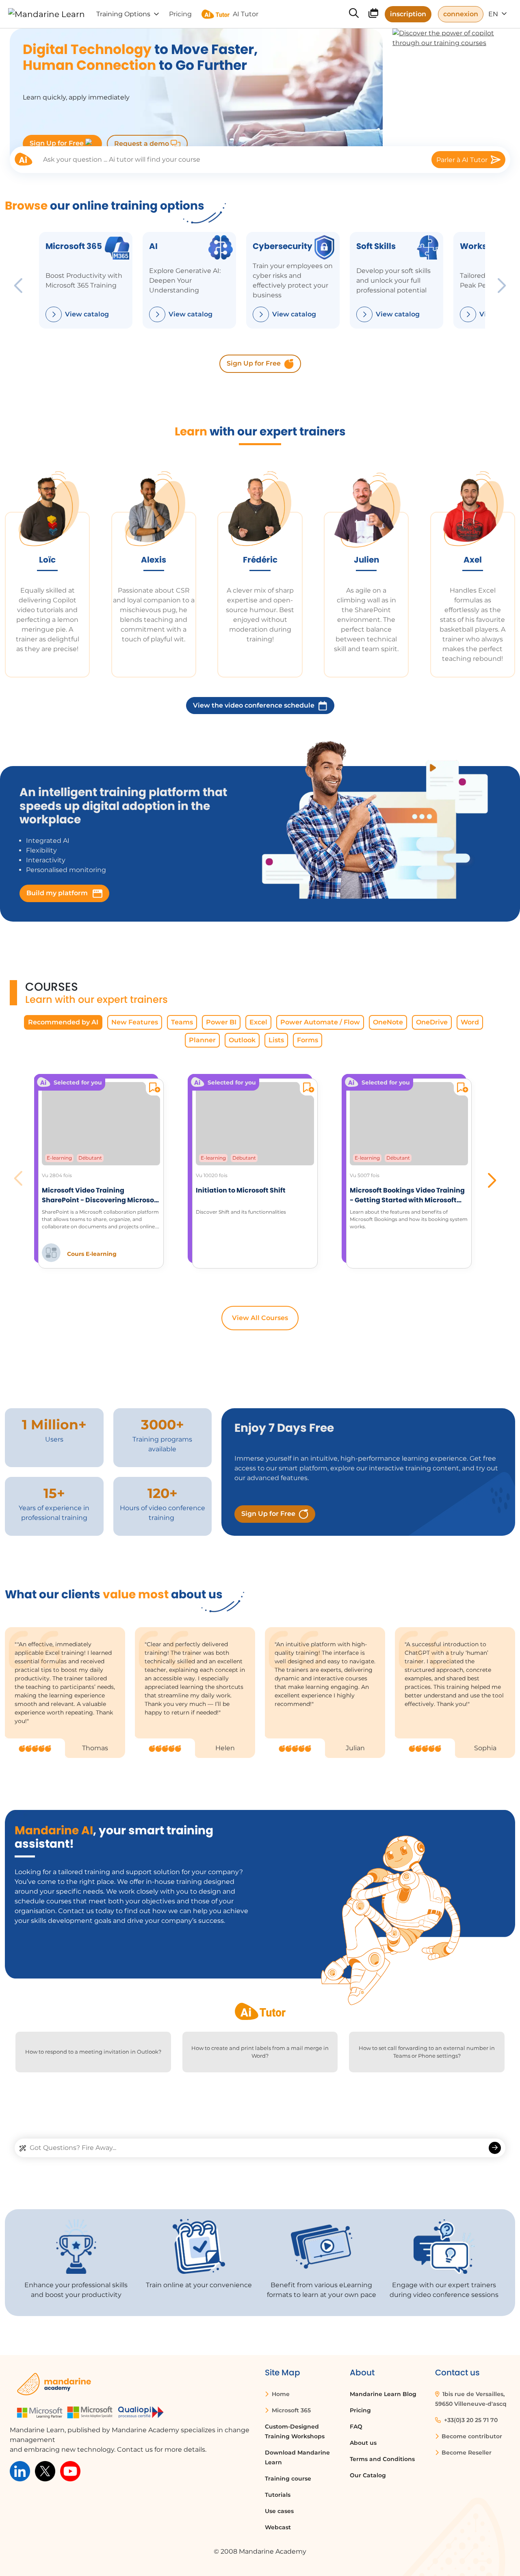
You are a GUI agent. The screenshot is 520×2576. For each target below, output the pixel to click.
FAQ (356, 2427)
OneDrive (432, 1022)
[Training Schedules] (373, 15)
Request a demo (142, 144)
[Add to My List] (153, 1089)
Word (470, 1022)
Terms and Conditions (382, 2459)
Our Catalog (368, 2475)
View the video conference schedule (254, 705)
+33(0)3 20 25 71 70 (470, 2420)
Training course (288, 2479)
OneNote (388, 1022)
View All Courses (260, 1318)
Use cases (279, 2511)
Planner (202, 1040)
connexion (461, 14)
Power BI (221, 1022)
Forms (308, 1040)
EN (494, 14)
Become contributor (471, 2436)
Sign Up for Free (57, 143)
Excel (258, 1022)
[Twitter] (45, 2471)
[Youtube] (70, 2471)
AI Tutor (246, 14)
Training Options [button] (123, 14)
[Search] (354, 14)
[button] (491, 1178)
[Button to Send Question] (495, 2148)
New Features (135, 1022)
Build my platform (58, 893)
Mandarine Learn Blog (383, 2394)
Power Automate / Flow (320, 1022)
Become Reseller (466, 2453)
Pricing (360, 2410)
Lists (276, 1040)
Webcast (278, 2527)
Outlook (242, 1040)
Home (280, 2394)
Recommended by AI (63, 1022)
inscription (408, 14)
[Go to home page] (47, 14)
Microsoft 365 (290, 2410)
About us (363, 2443)
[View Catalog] (468, 314)
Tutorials (278, 2495)
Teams (182, 1022)
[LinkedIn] (20, 2471)
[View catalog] (54, 314)
